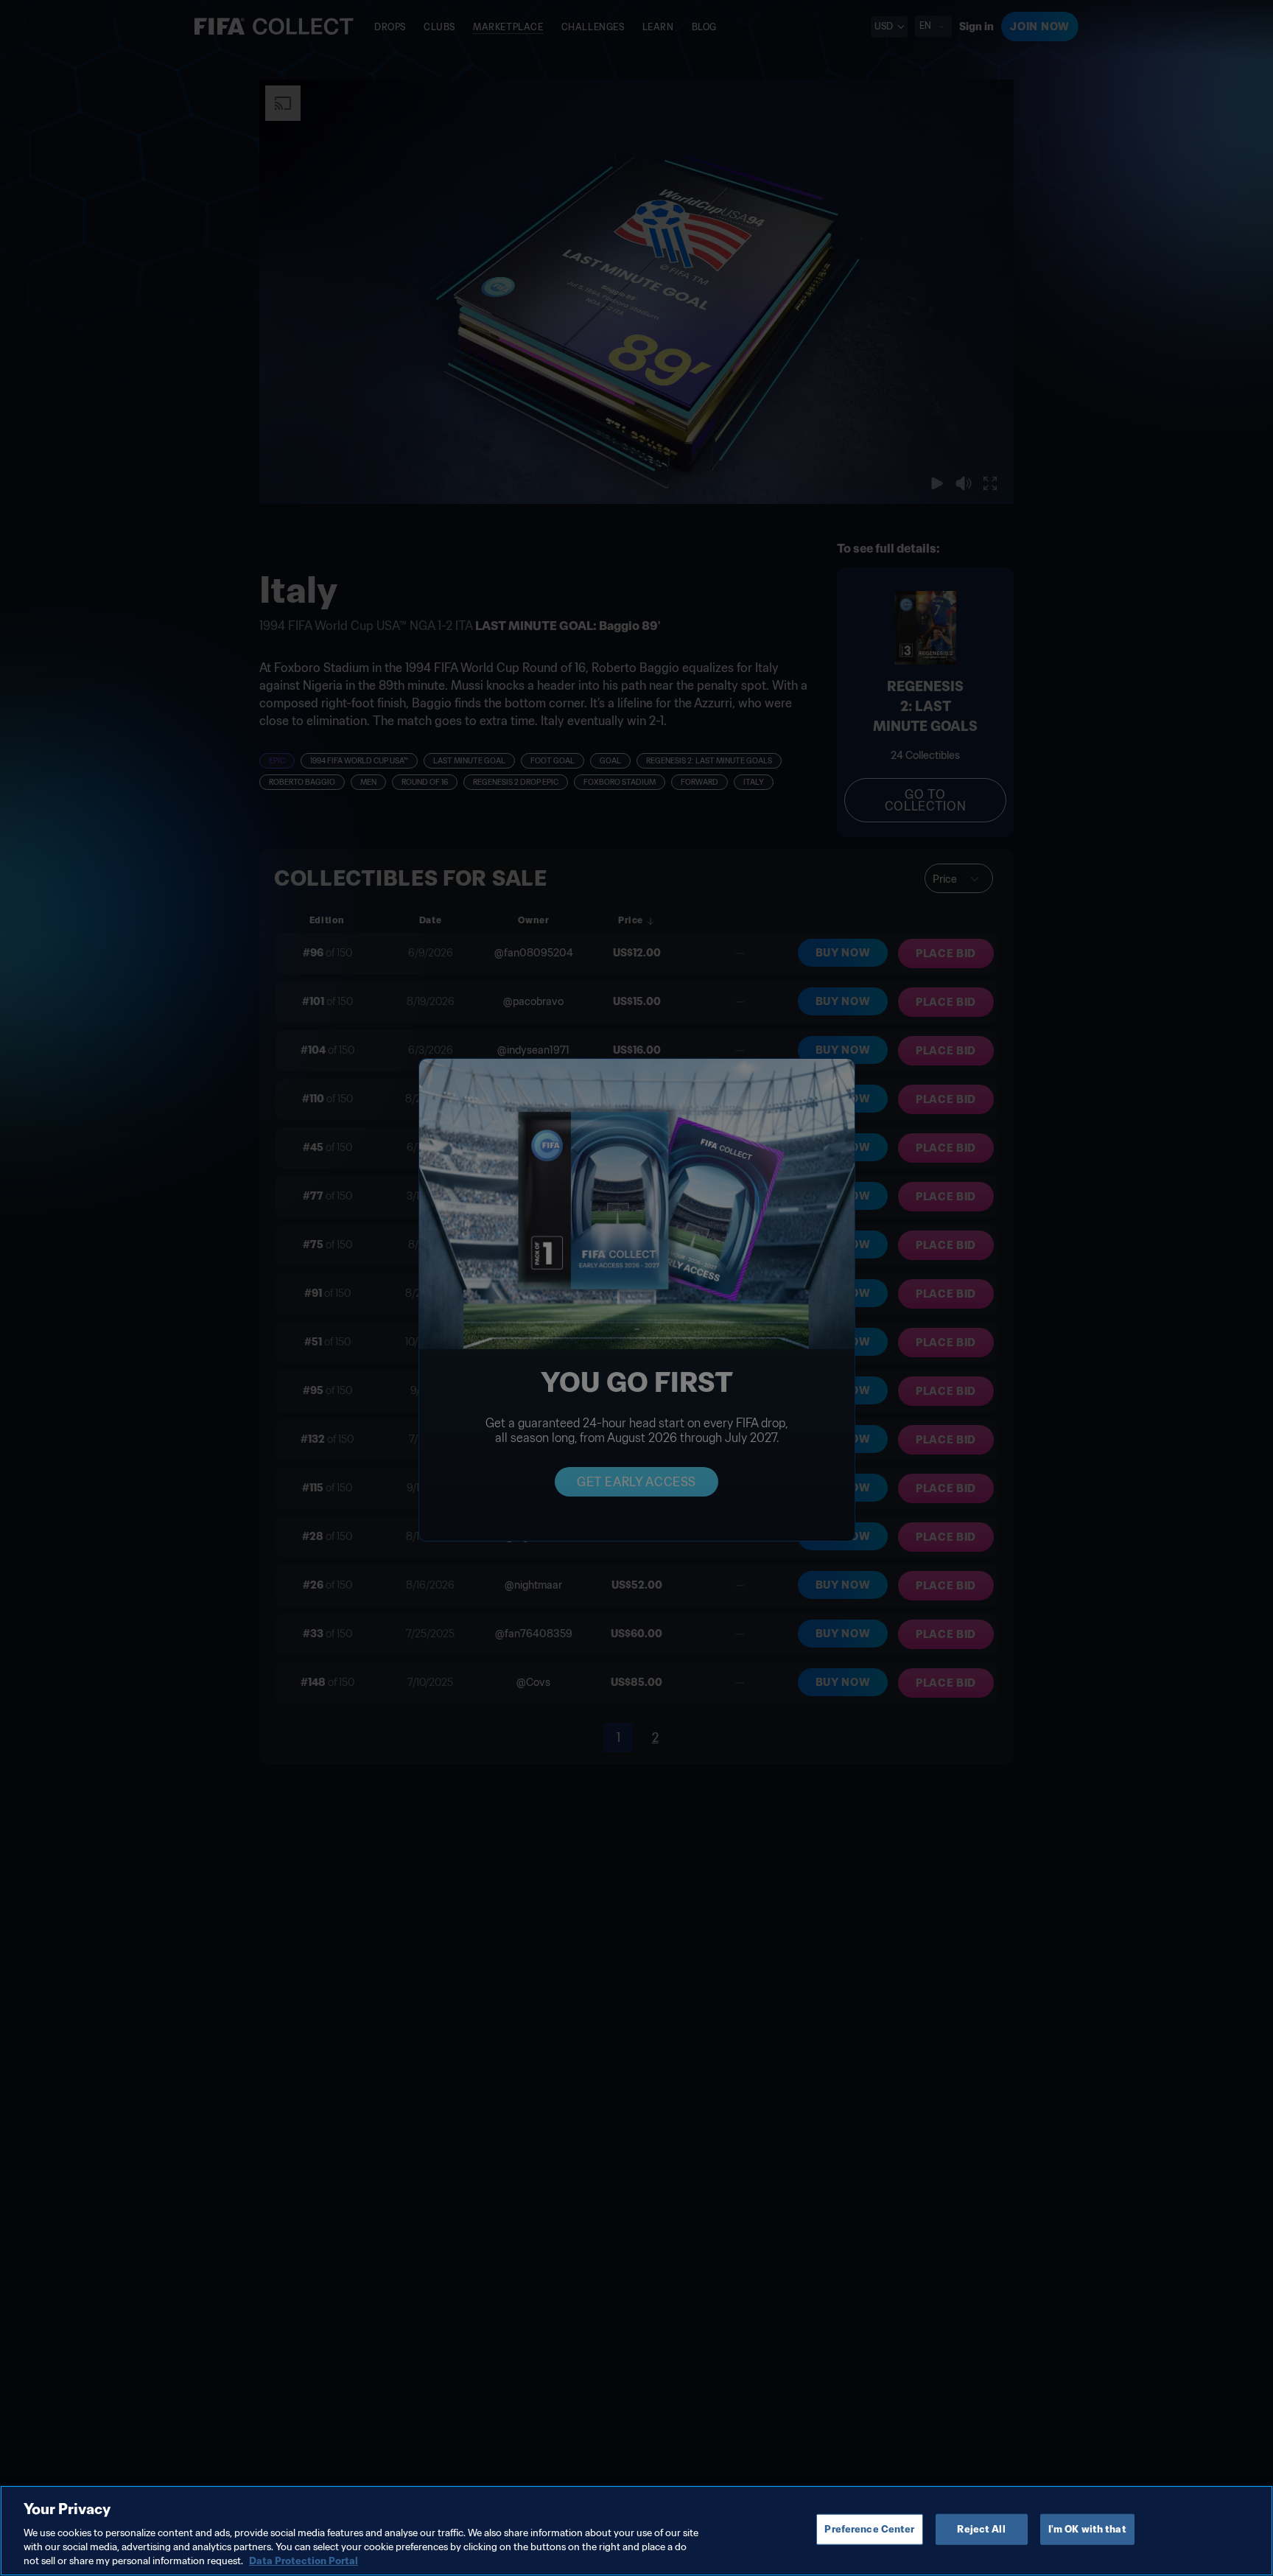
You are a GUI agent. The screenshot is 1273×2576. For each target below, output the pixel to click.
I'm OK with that (1087, 2529)
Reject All (981, 2529)
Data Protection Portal (304, 2561)
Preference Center (869, 2529)
